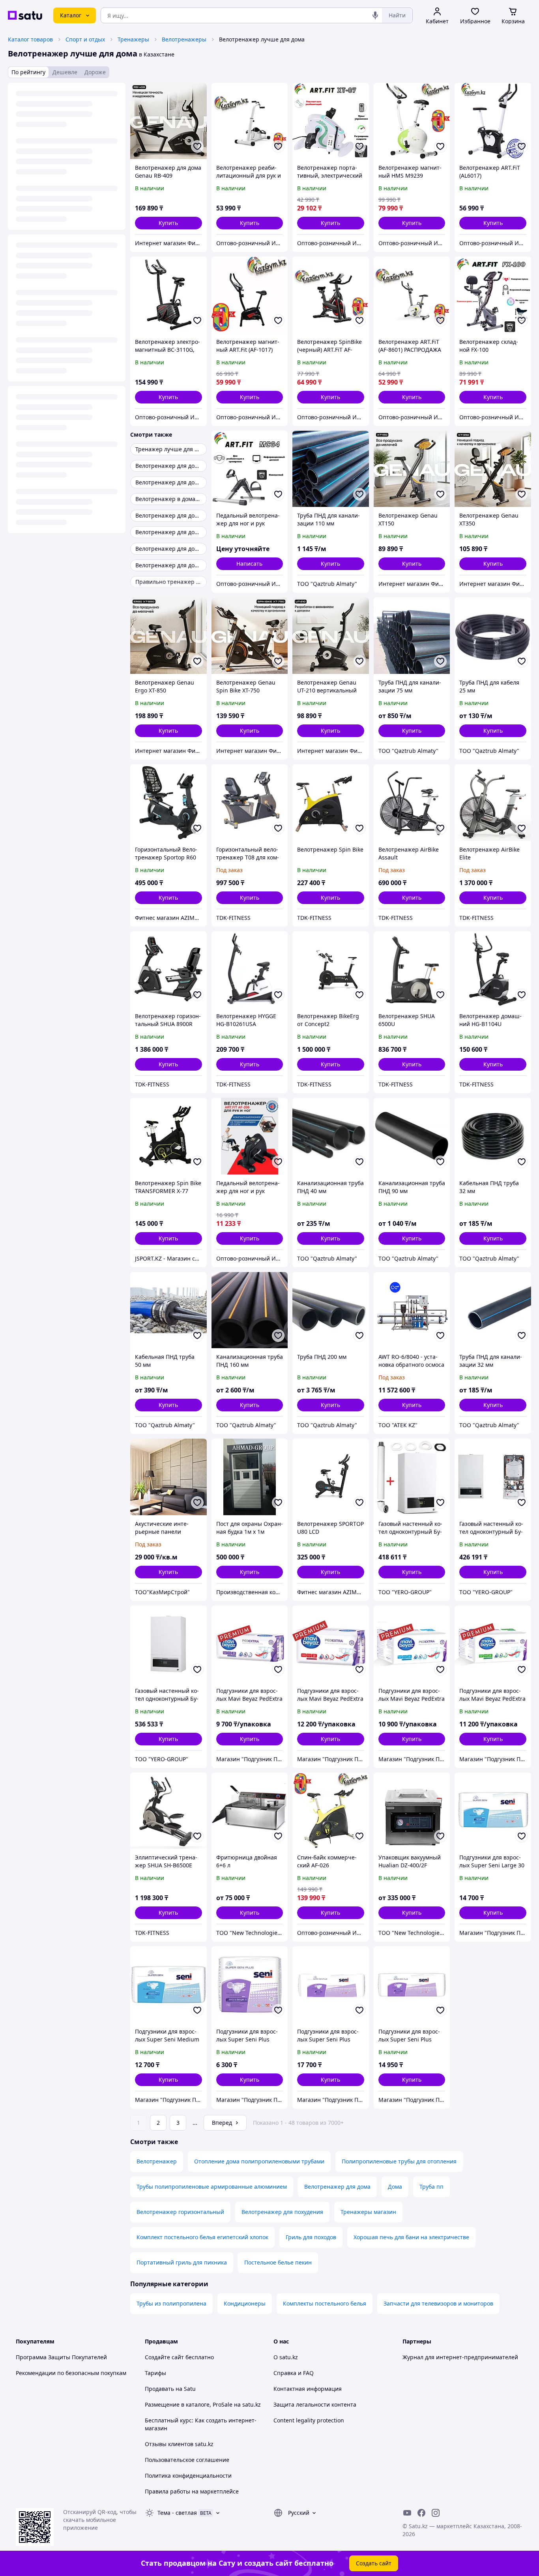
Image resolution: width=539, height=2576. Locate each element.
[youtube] (407, 2513)
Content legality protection (309, 2420)
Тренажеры (133, 39)
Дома (395, 2187)
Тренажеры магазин (368, 2212)
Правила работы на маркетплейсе (192, 2491)
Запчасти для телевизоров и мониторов (438, 2303)
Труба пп (431, 2187)
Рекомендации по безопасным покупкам (71, 2373)
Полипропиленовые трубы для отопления (399, 2161)
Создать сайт (374, 2563)
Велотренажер (157, 2161)
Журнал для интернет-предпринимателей (460, 2357)
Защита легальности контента (315, 2404)
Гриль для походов (311, 2237)
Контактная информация (308, 2389)
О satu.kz (286, 2357)
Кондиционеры (245, 2303)
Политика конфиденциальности (188, 2476)
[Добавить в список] (197, 146)
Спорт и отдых (85, 39)
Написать (249, 564)
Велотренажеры (184, 39)
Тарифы (155, 2373)
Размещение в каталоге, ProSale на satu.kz (203, 2404)
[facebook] (421, 2513)
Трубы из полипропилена (171, 2303)
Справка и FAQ (294, 2373)
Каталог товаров (30, 39)
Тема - (177, 2513)
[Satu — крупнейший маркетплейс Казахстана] (25, 15)
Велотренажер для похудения (282, 2212)
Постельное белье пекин (278, 2262)
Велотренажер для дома (337, 2187)
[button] (168, 223)
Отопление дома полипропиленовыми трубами (259, 2161)
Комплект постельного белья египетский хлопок (202, 2237)
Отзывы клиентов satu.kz (179, 2444)
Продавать (159, 2389)
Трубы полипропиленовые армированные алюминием (212, 2187)
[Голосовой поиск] (375, 15)
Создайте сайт (164, 2357)
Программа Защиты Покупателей (61, 2357)
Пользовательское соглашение (187, 2460)
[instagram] (436, 2513)
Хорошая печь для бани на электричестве (411, 2237)
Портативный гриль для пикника (182, 2262)
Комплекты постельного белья (325, 2303)
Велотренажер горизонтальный (180, 2212)
